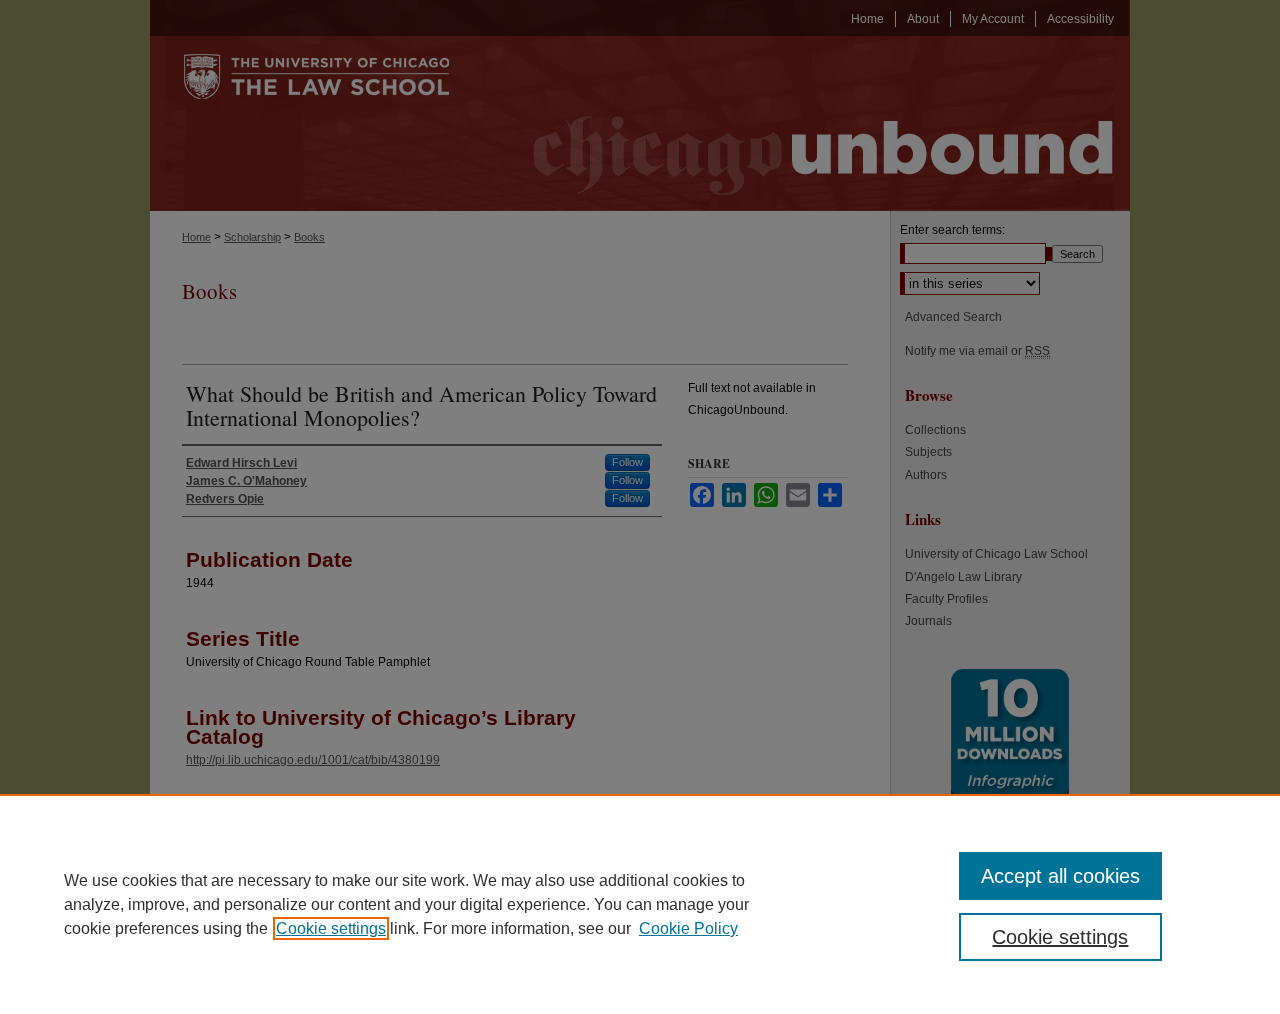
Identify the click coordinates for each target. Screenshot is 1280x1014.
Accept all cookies (1060, 876)
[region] (640, 904)
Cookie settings (331, 928)
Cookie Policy (688, 928)
